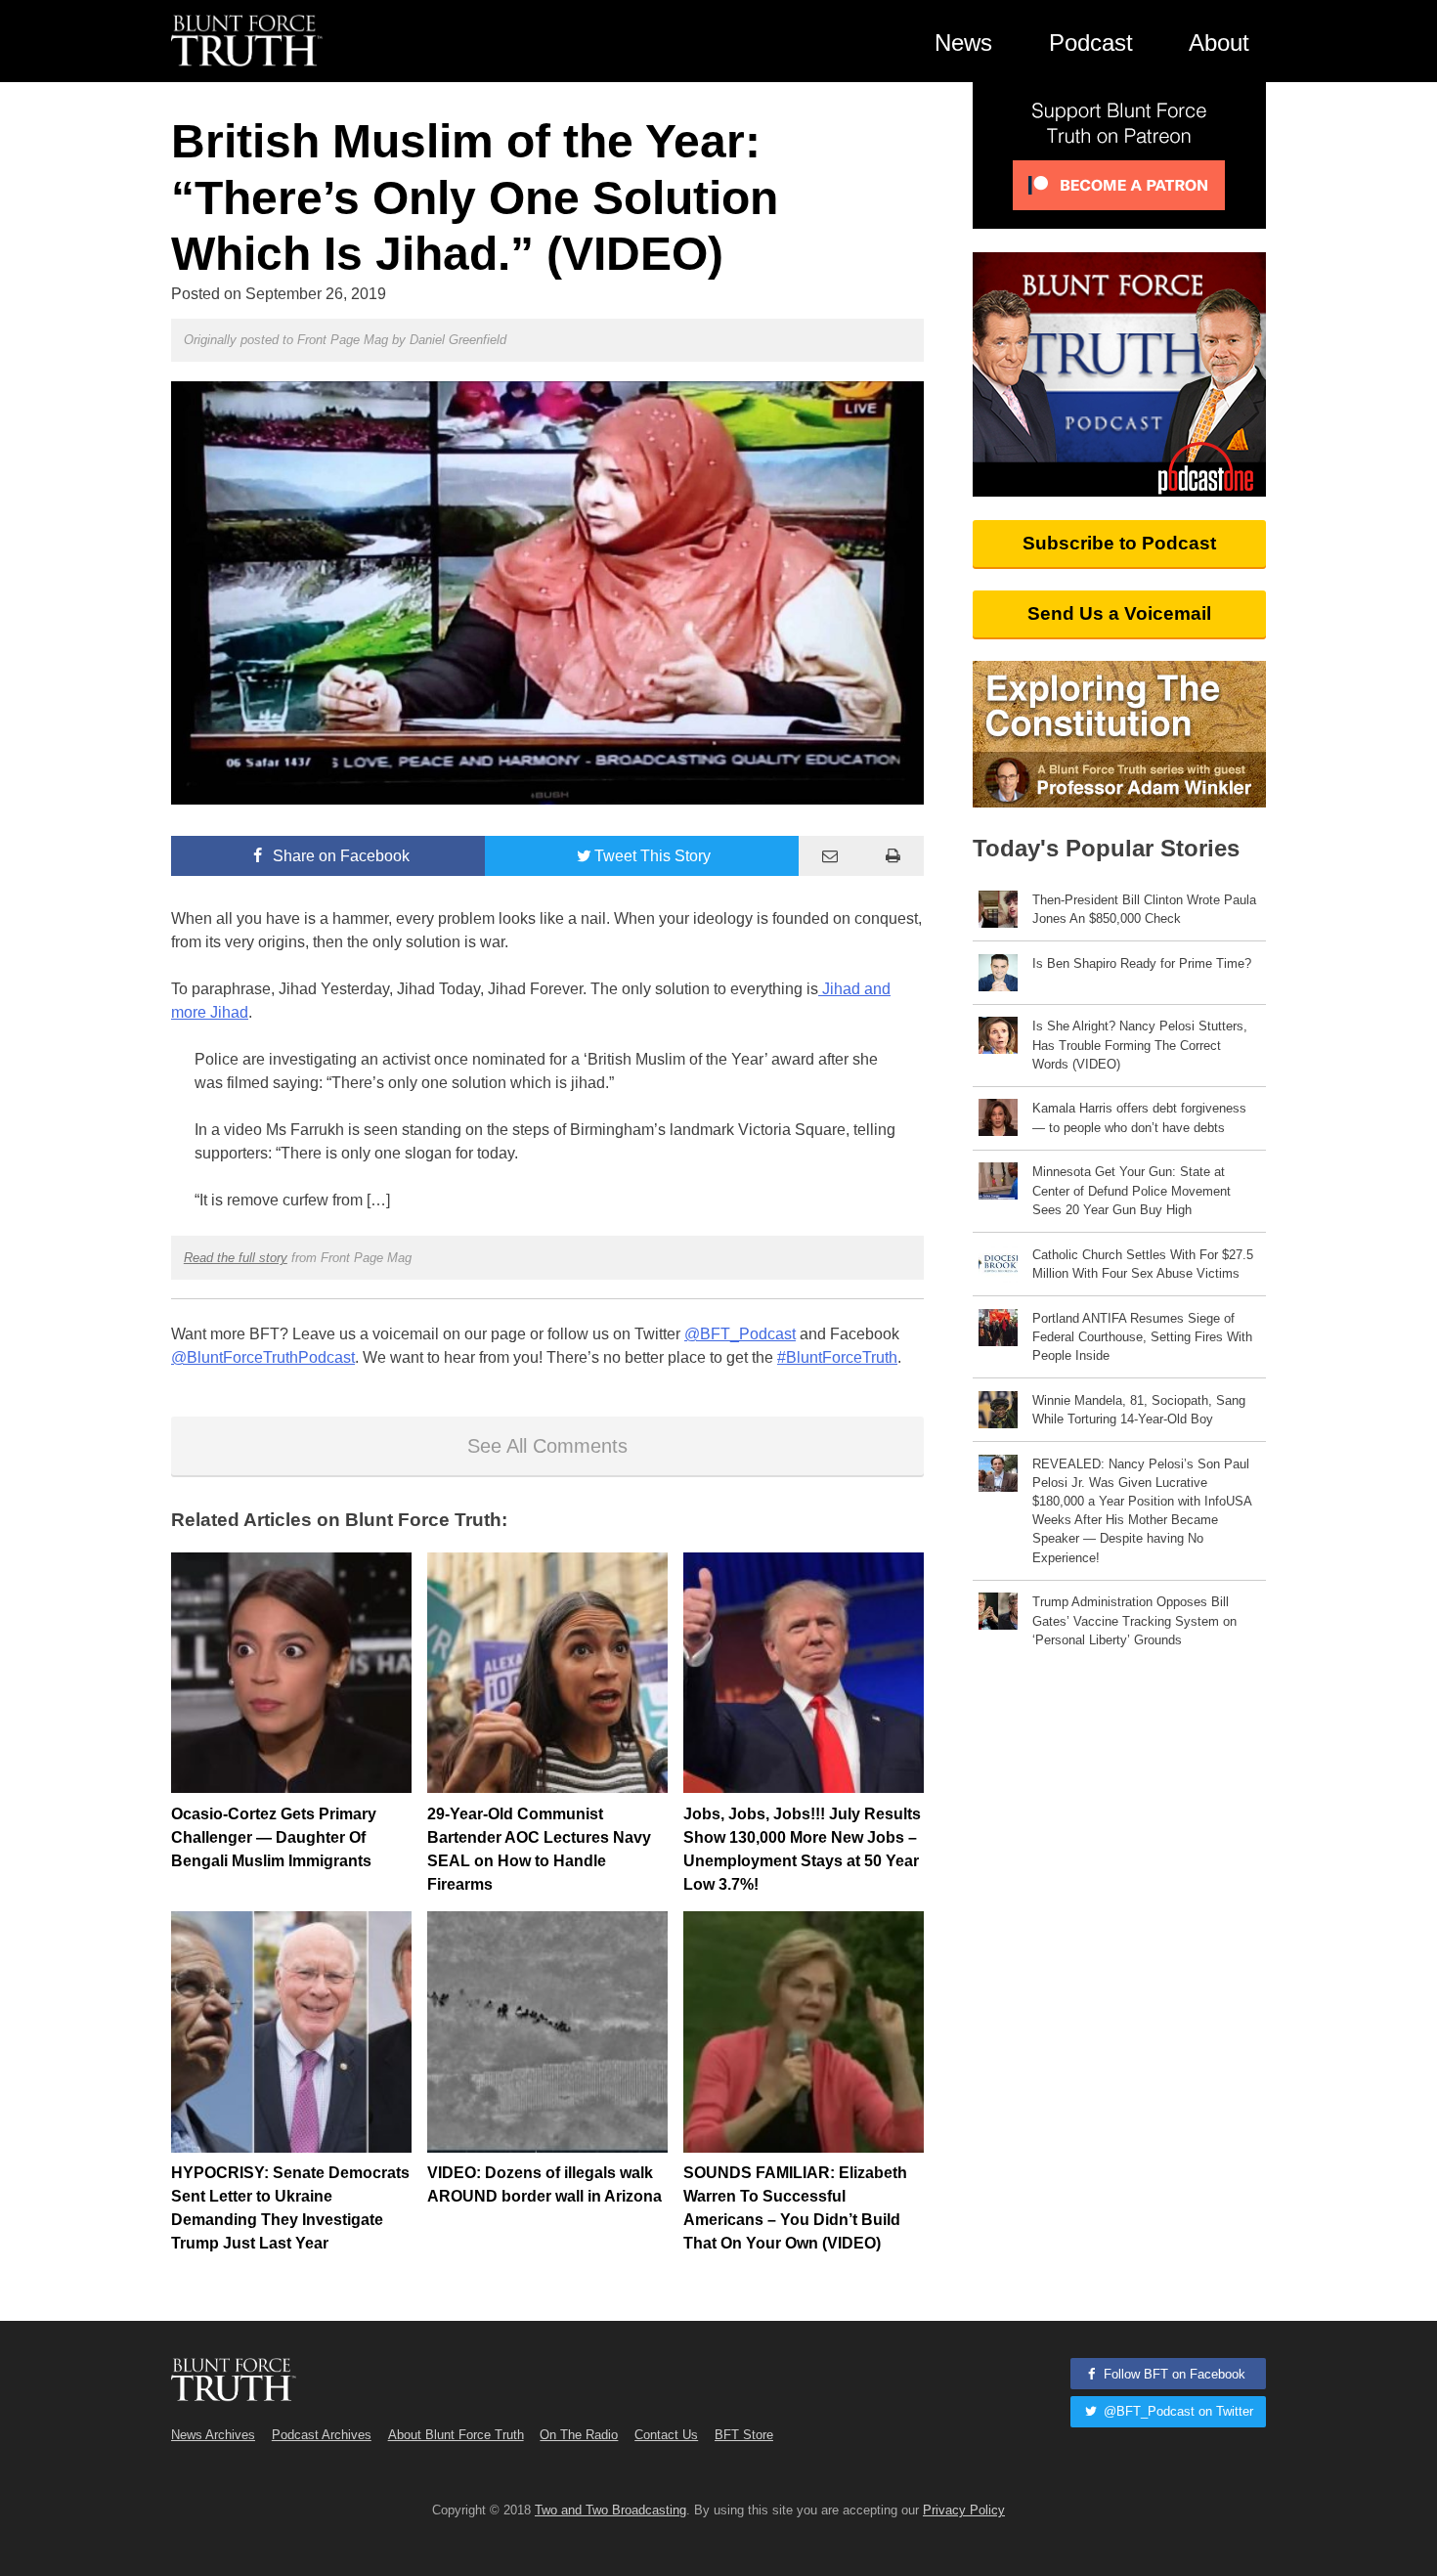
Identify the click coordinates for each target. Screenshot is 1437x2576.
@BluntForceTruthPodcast (263, 1357)
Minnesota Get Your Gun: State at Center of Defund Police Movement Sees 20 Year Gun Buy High (1132, 1190)
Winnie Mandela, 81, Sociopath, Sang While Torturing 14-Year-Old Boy (1139, 1410)
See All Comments (547, 1446)
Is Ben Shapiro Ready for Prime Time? (1142, 963)
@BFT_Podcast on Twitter (1176, 2411)
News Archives (213, 2435)
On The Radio (579, 2435)
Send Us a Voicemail (1119, 613)
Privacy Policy (964, 2510)
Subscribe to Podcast (1119, 543)
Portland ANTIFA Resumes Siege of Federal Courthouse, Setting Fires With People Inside (1142, 1337)
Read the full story (236, 1258)
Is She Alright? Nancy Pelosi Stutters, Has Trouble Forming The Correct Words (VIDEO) (1140, 1045)
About (1219, 43)
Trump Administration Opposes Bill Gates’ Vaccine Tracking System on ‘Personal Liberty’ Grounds (1134, 1620)
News (963, 43)
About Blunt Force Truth (456, 2435)
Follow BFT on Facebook (1173, 2374)
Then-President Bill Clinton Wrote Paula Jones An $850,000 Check (1144, 909)
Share (339, 856)
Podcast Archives (322, 2435)
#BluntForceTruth (837, 1357)
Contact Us (666, 2435)
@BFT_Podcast (740, 1334)
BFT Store (744, 2435)
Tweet (653, 856)
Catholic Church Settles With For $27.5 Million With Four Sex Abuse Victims (1143, 1264)
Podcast (1091, 43)
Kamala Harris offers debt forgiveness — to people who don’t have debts (1139, 1117)
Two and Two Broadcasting (610, 2510)
